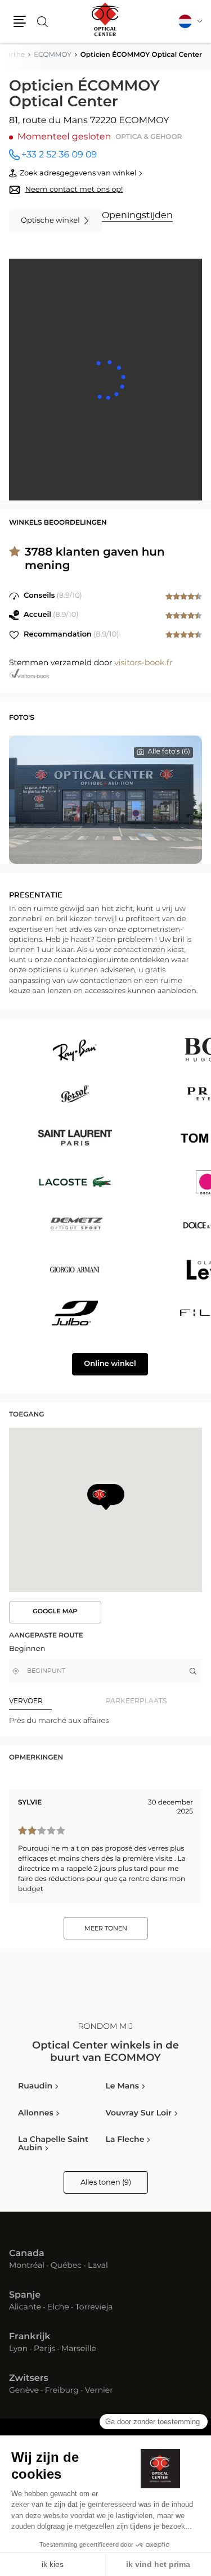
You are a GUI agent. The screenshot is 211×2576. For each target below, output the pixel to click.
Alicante (25, 2308)
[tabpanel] (105, 1721)
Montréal (27, 2266)
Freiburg (62, 2391)
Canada (27, 2254)
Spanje (25, 2295)
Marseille (79, 2349)
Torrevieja (94, 2308)
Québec (66, 2266)
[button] (20, 21)
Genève (24, 2391)
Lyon (18, 2349)
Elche (58, 2308)
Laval (98, 2266)
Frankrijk (30, 2337)
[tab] (57, 1701)
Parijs (44, 2349)
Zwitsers (29, 2379)
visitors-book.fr (143, 663)
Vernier (99, 2391)
